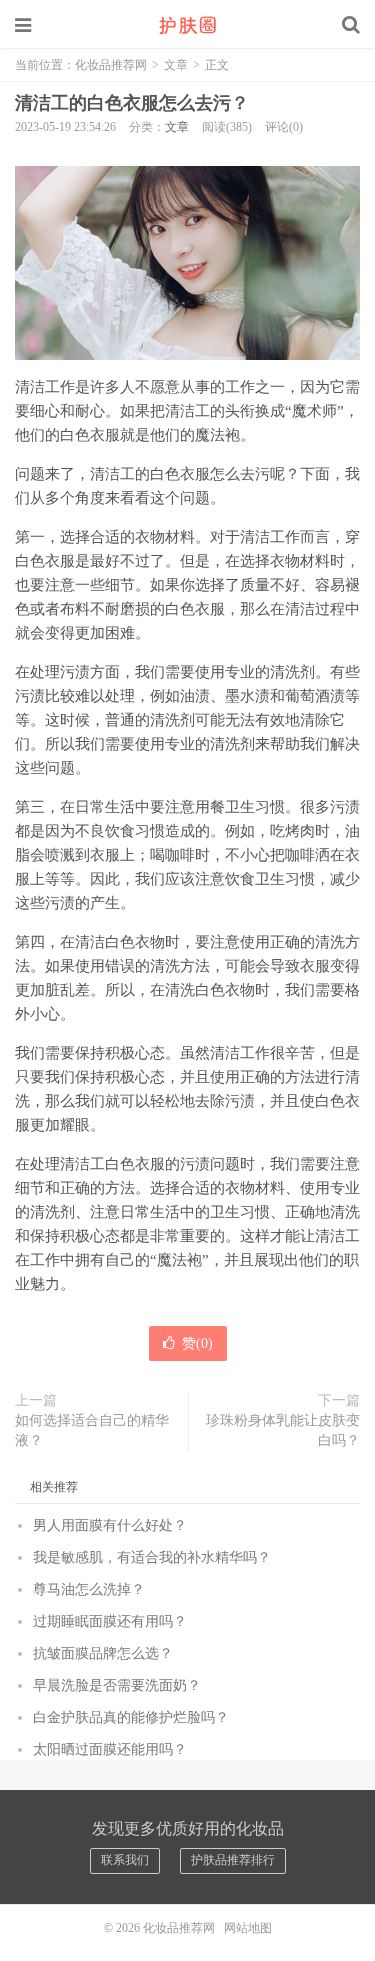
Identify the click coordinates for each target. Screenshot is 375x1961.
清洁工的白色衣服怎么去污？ (132, 103)
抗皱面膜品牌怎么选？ (103, 1653)
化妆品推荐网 (188, 25)
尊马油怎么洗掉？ (89, 1589)
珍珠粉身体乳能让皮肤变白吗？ (283, 1430)
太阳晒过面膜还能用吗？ (110, 1749)
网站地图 (248, 1928)
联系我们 (125, 1860)
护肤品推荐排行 (233, 1860)
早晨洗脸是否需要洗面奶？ (117, 1685)
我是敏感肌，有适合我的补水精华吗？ (152, 1557)
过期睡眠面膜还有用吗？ (110, 1621)
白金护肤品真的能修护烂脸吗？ (131, 1717)
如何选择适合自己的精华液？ (92, 1430)
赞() (197, 1343)
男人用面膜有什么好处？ (110, 1525)
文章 (176, 65)
